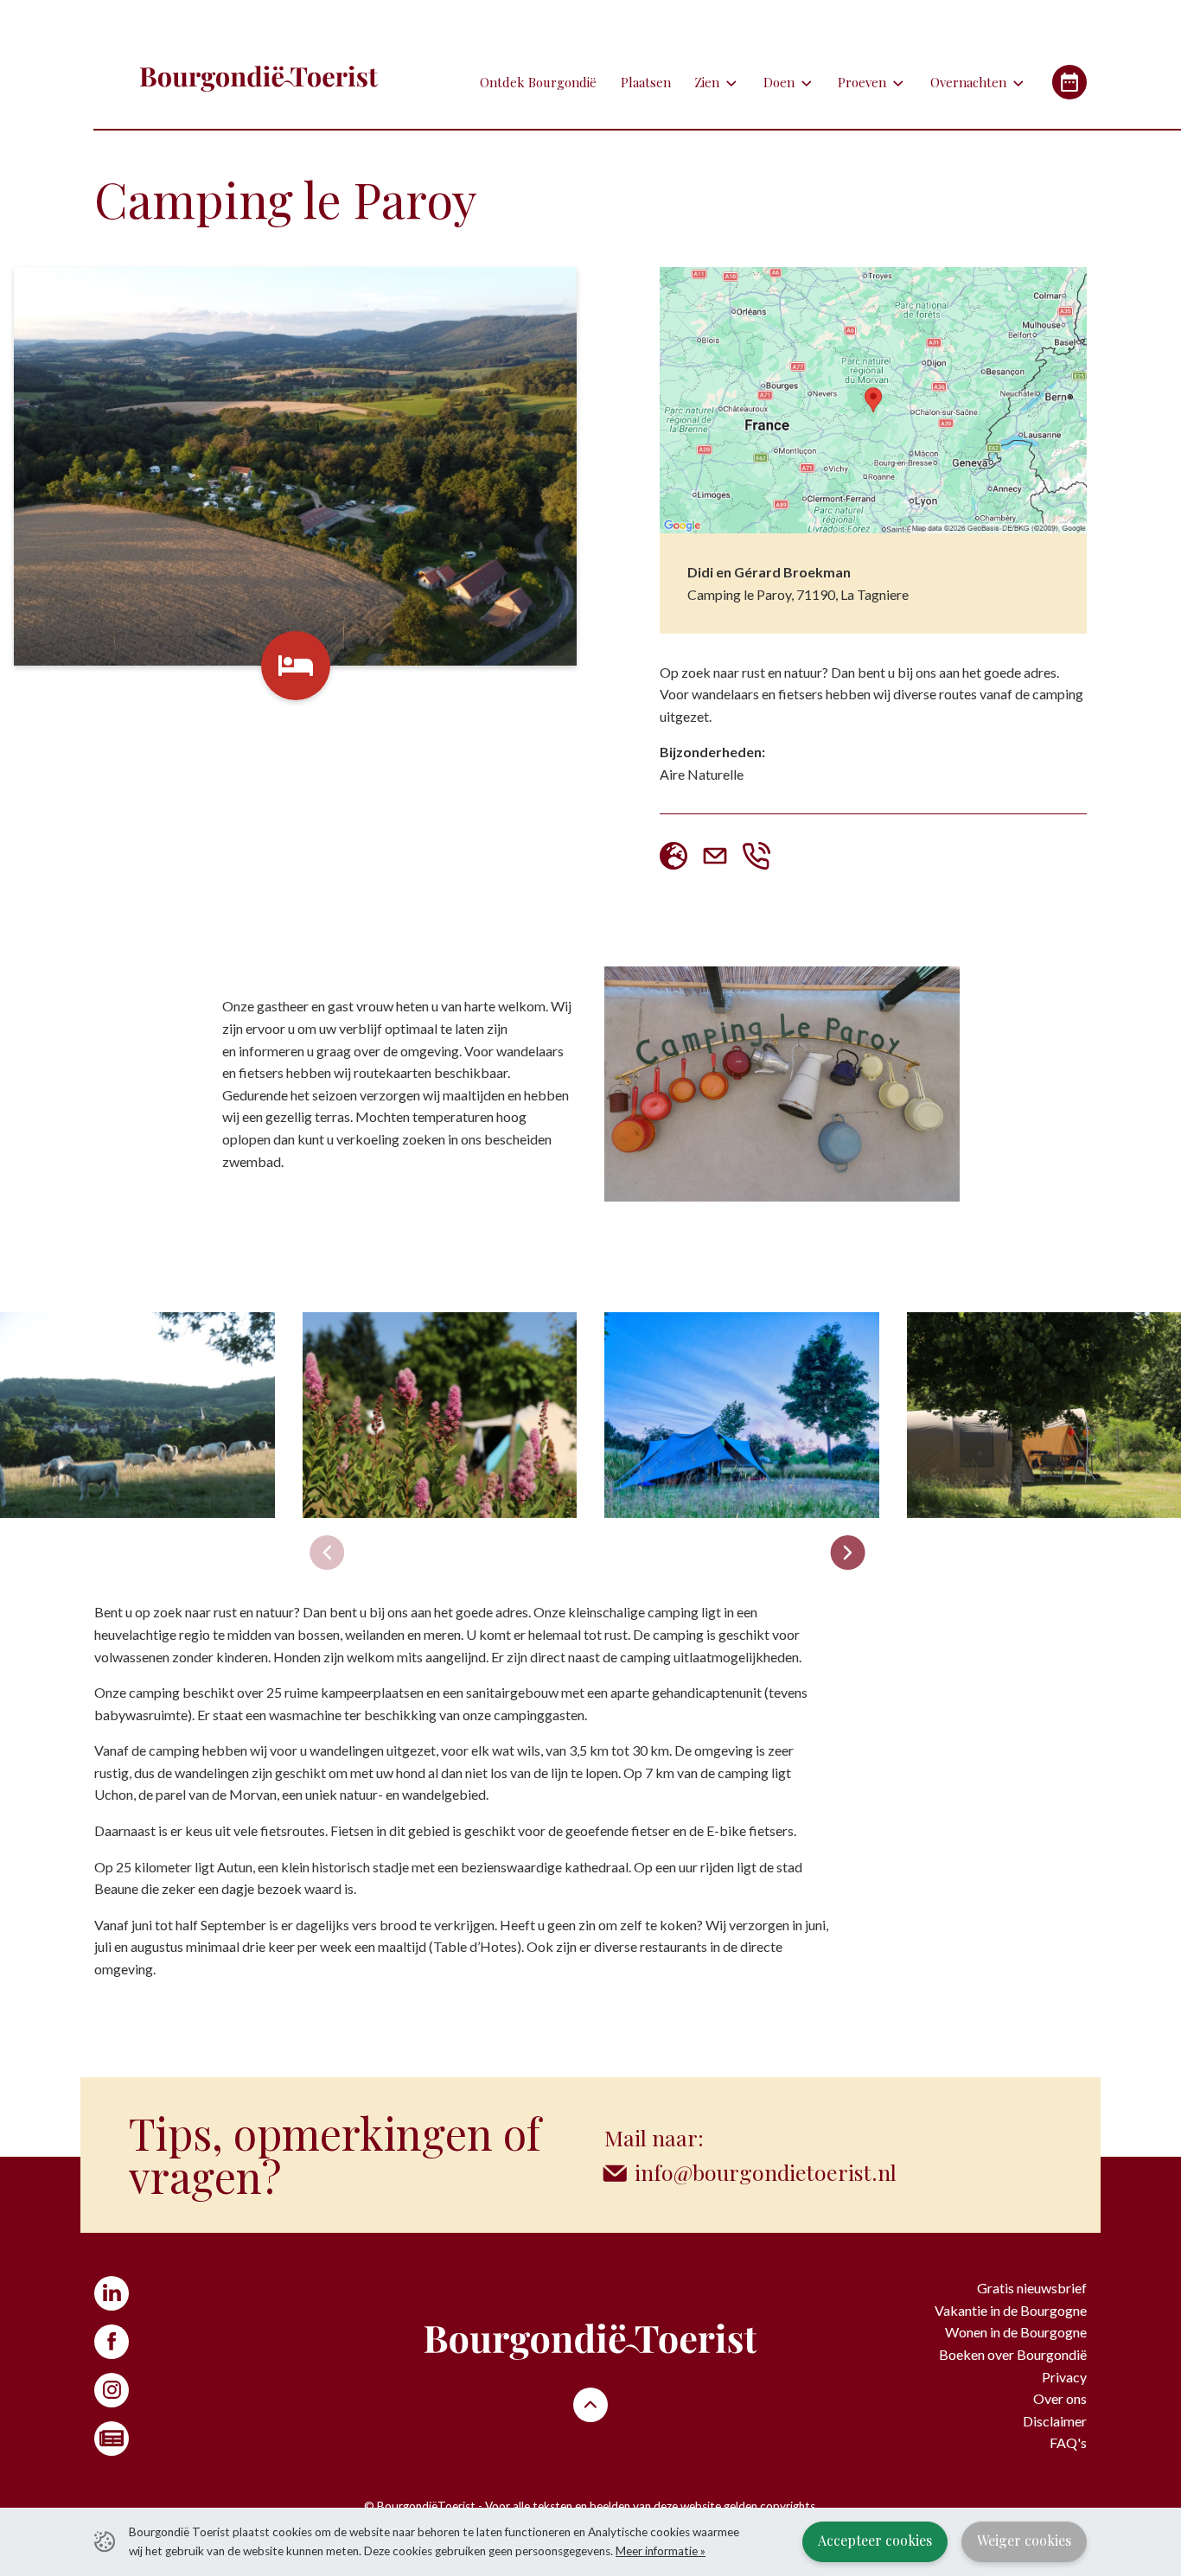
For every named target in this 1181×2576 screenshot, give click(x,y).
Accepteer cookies (875, 2540)
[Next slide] (847, 1553)
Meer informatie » (661, 2551)
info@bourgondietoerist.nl (766, 2172)
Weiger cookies (1024, 2540)
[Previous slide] (327, 1553)
